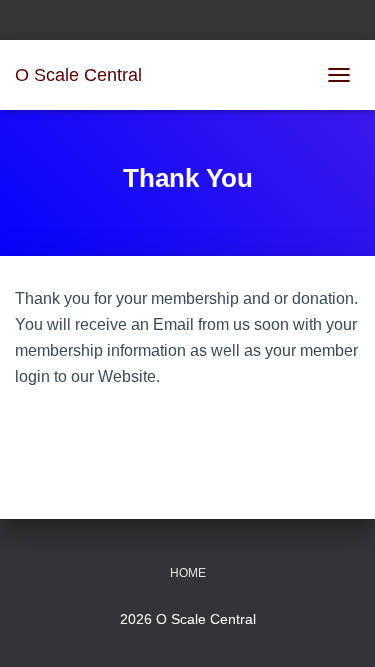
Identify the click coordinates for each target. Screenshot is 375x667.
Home (188, 573)
